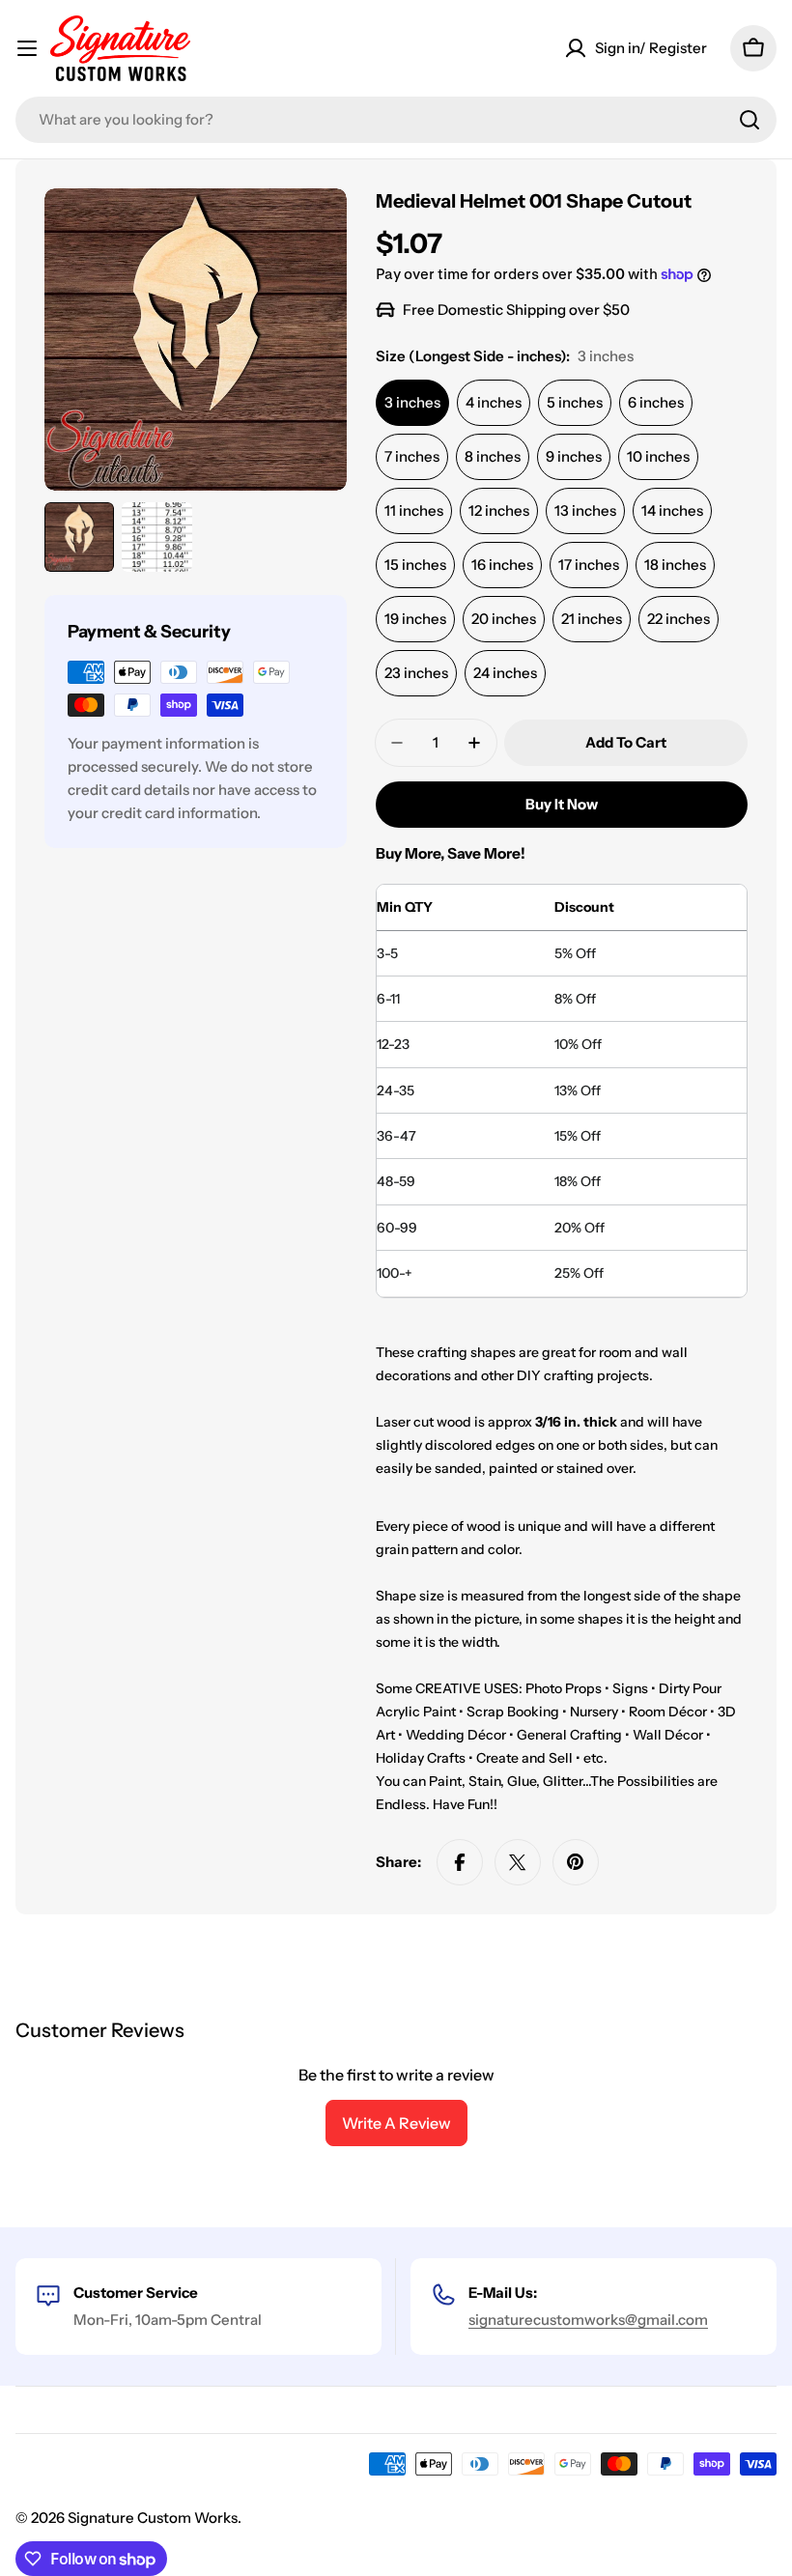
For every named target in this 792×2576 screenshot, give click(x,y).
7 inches (412, 456)
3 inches (412, 402)
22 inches (679, 619)
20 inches (504, 619)
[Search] (750, 120)
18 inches (675, 565)
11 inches (414, 510)
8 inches (493, 456)
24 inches (505, 673)
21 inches (592, 619)
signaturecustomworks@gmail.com (588, 2320)
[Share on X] (518, 1862)
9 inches (574, 456)
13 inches (585, 510)
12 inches (499, 510)
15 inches (415, 565)
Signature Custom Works (153, 2518)
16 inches (502, 565)
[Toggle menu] (27, 48)
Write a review (396, 2123)
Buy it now (562, 804)
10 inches (658, 456)
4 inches (494, 402)
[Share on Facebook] (460, 1862)
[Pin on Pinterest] (576, 1862)
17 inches (589, 565)
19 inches (415, 619)
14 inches (672, 510)
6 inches (656, 402)
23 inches (416, 673)
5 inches (575, 402)
